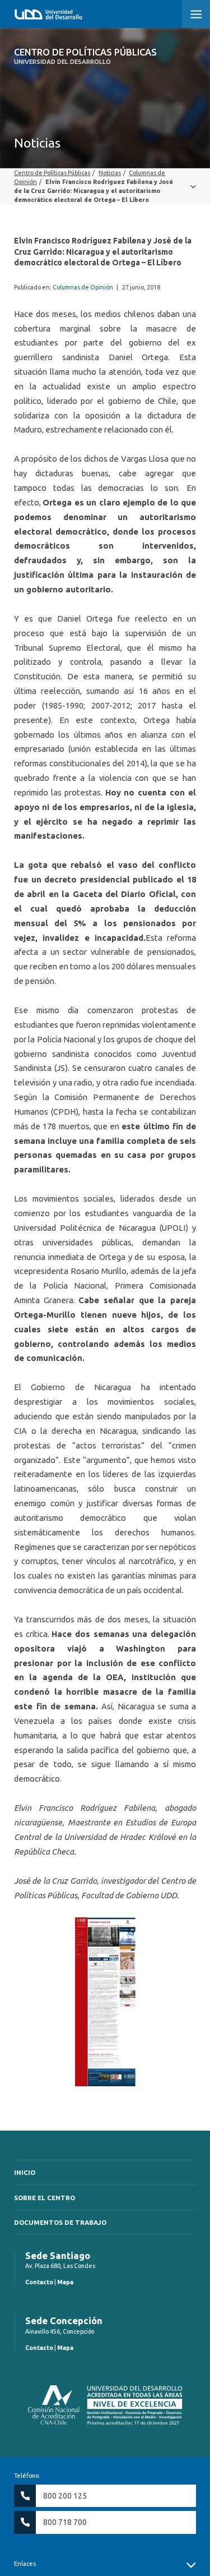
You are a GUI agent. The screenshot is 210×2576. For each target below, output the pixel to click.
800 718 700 (65, 2522)
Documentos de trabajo (60, 2222)
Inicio (25, 2172)
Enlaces (25, 2564)
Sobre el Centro (45, 2198)
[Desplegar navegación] (105, 187)
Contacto (39, 2282)
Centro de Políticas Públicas (85, 56)
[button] (196, 14)
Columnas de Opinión (83, 287)
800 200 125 (65, 2496)
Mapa (65, 2282)
